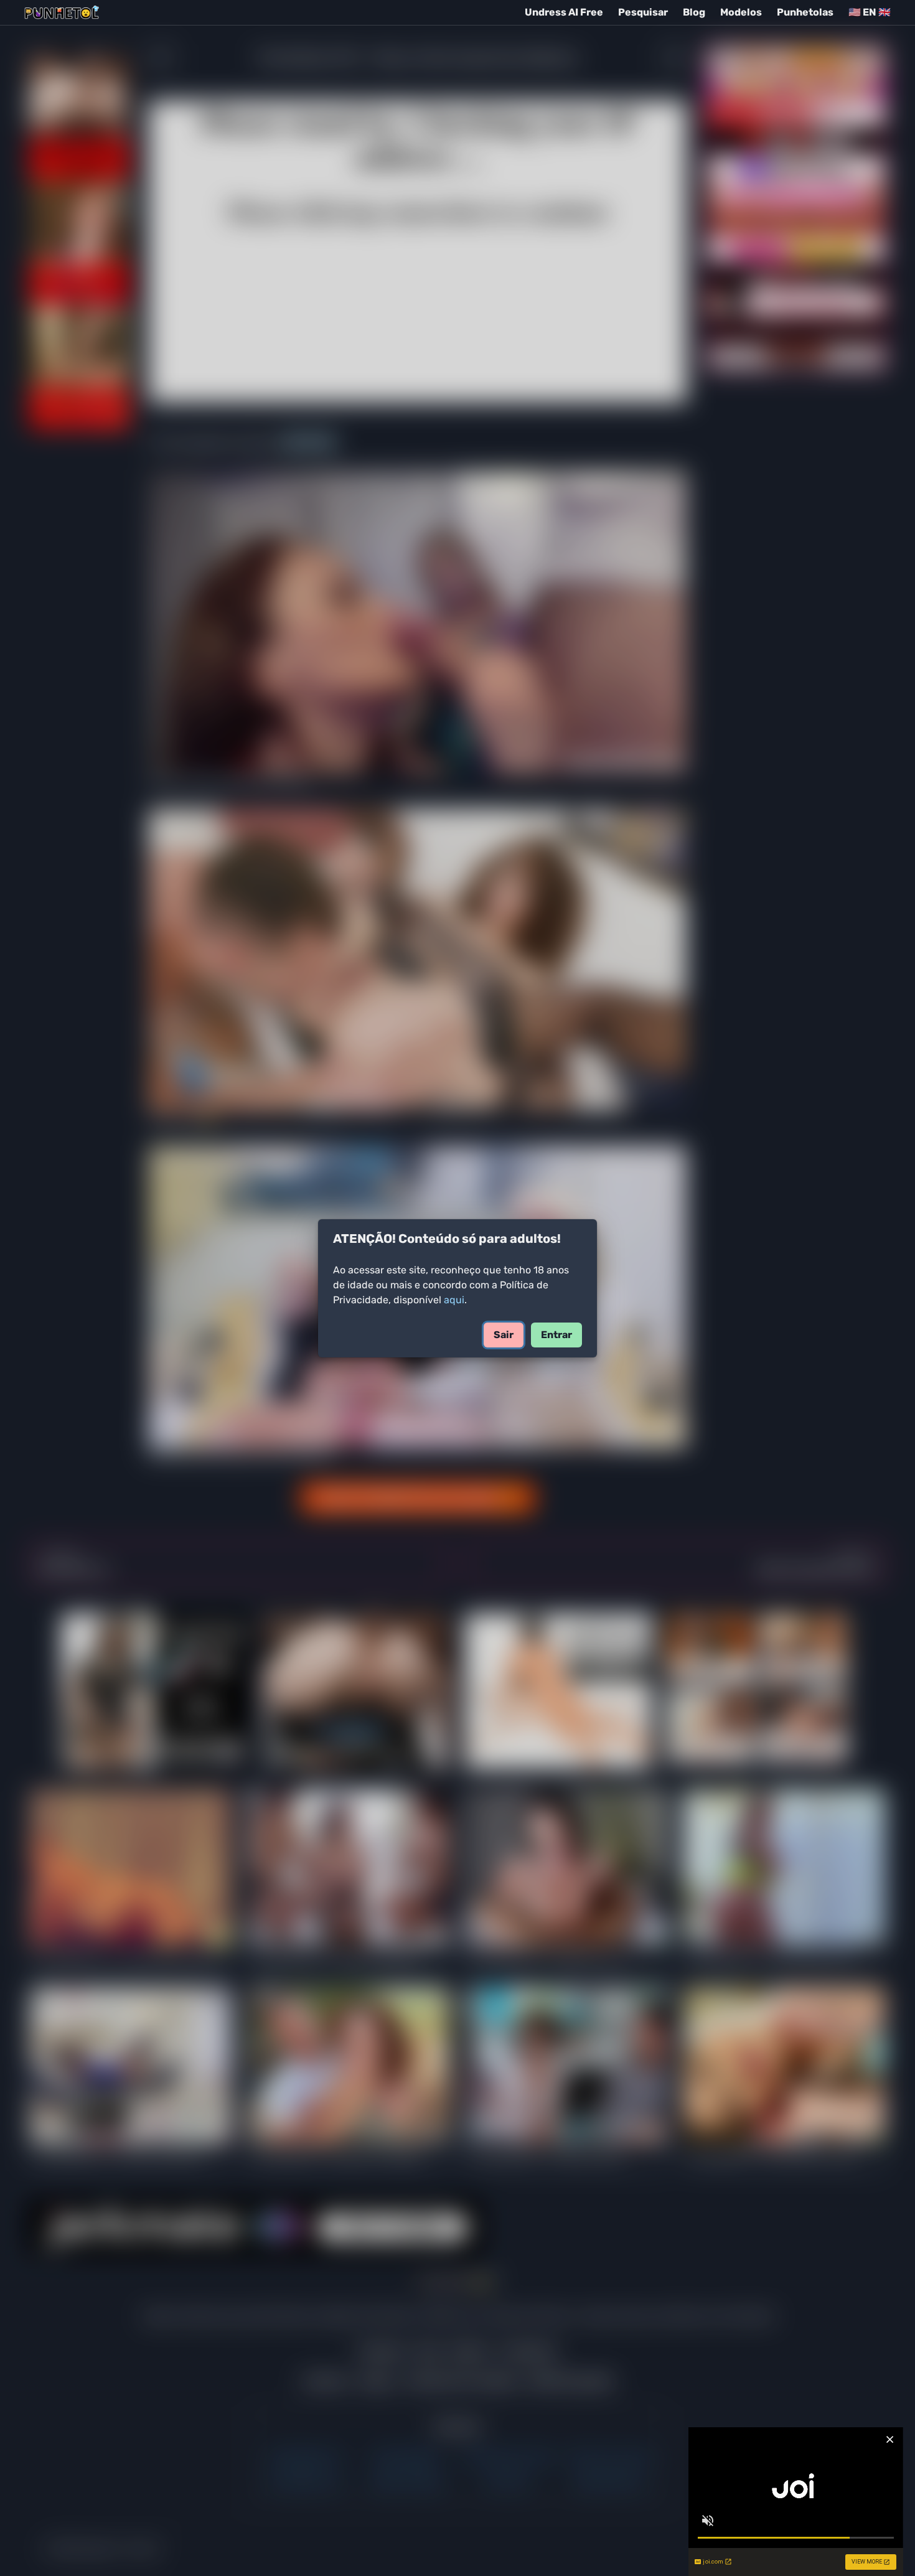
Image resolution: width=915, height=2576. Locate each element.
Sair (504, 1335)
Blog (694, 12)
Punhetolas (805, 12)
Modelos (741, 12)
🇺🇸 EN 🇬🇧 (870, 12)
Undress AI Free (564, 12)
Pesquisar (643, 12)
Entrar (556, 1335)
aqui (454, 1300)
